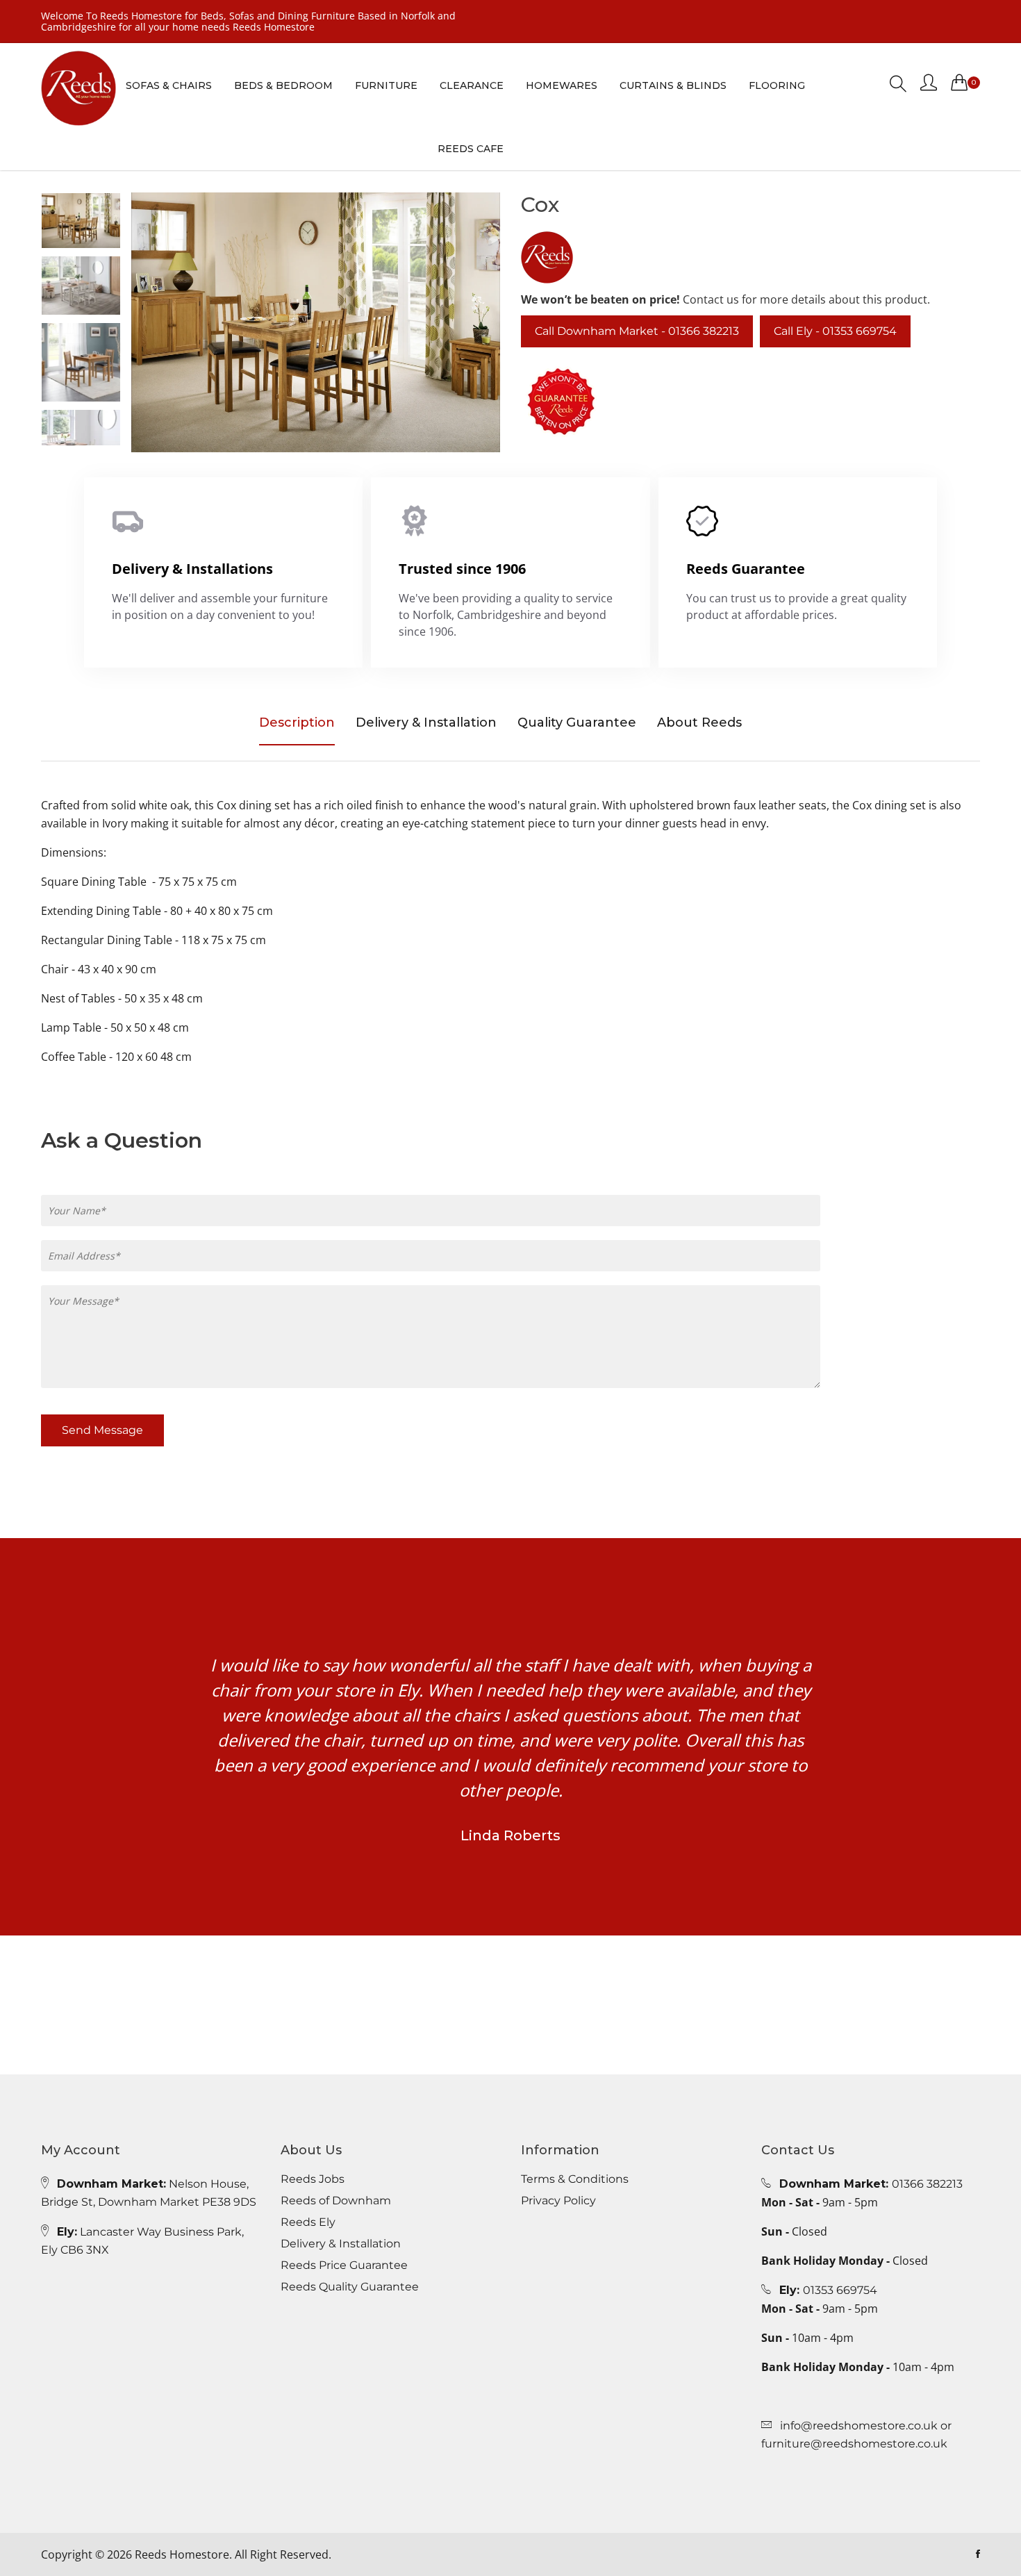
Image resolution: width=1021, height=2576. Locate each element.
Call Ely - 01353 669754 (835, 331)
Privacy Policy (558, 2201)
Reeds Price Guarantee (344, 2265)
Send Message (102, 1430)
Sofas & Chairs (169, 85)
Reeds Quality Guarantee (350, 2287)
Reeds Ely (308, 2222)
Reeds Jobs (313, 2179)
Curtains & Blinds (673, 85)
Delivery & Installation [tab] (426, 723)
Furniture (386, 85)
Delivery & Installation (341, 2244)
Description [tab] (297, 723)
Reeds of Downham (336, 2201)
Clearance (472, 85)
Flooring (777, 85)
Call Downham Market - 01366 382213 (637, 331)
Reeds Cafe (471, 149)
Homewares (562, 85)
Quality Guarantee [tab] (577, 723)
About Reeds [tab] (699, 723)
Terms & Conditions (575, 2179)
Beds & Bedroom (283, 85)
